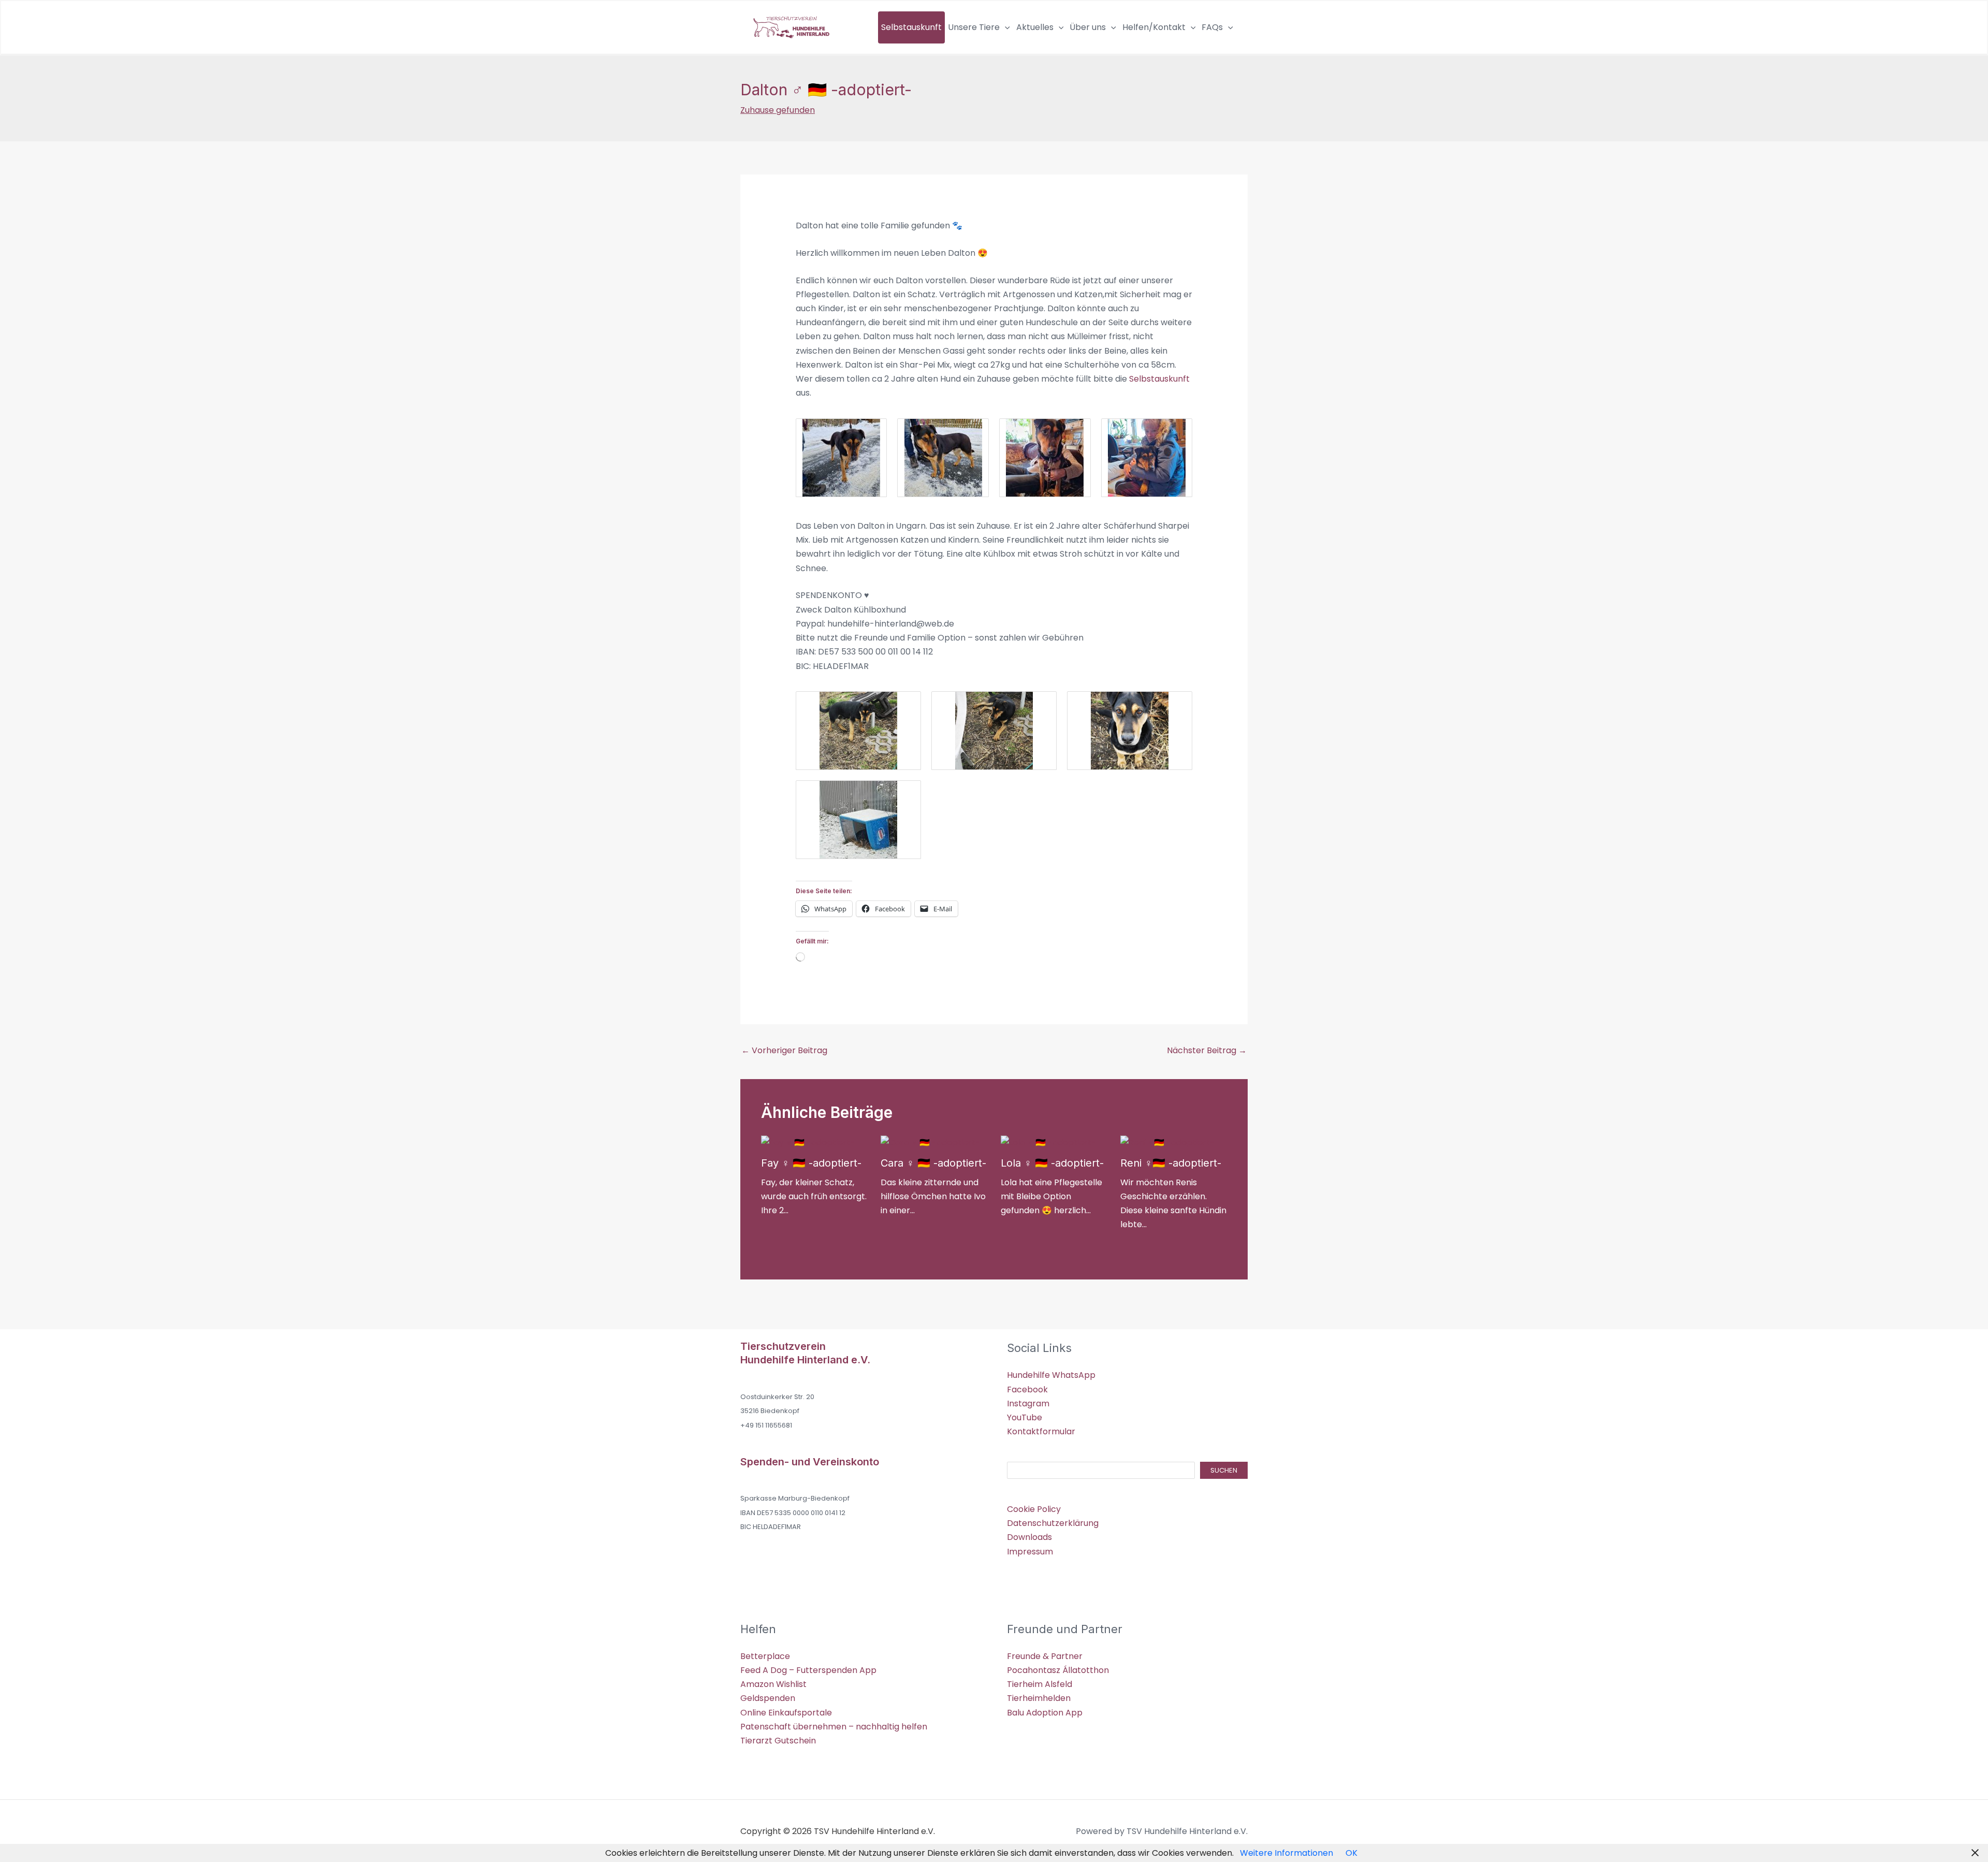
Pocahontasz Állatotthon (1058, 1670)
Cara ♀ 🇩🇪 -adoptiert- (933, 1163)
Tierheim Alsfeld (1040, 1684)
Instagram (1028, 1403)
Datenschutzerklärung (1053, 1523)
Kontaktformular (1041, 1431)
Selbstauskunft (911, 27)
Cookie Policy (1034, 1509)
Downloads (1029, 1537)
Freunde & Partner (1045, 1656)
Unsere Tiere (974, 27)
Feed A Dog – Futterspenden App (808, 1670)
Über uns (1088, 27)
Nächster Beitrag (1207, 1050)
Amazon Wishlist (773, 1684)
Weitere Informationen (1287, 1853)
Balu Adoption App (1045, 1713)
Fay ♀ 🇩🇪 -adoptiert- (811, 1163)
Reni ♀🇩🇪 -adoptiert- (1171, 1163)
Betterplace (765, 1656)
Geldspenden (768, 1698)
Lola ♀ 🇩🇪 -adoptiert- (1052, 1163)
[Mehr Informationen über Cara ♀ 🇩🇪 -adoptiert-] (930, 1142)
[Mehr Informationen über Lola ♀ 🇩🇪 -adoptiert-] (1048, 1142)
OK (1351, 1853)
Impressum (1030, 1552)
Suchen (1224, 1470)
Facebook (1027, 1390)
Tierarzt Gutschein (778, 1741)
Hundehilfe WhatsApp (1051, 1375)
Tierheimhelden (1039, 1698)
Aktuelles (1035, 27)
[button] (1005, 27)
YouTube (1025, 1417)
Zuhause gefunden (778, 110)
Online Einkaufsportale (786, 1713)
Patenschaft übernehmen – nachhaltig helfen (834, 1727)
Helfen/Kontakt (1154, 27)
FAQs (1212, 27)
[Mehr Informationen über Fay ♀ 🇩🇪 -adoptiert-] (808, 1142)
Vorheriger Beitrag (784, 1050)
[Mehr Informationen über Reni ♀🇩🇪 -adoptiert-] (1167, 1142)
